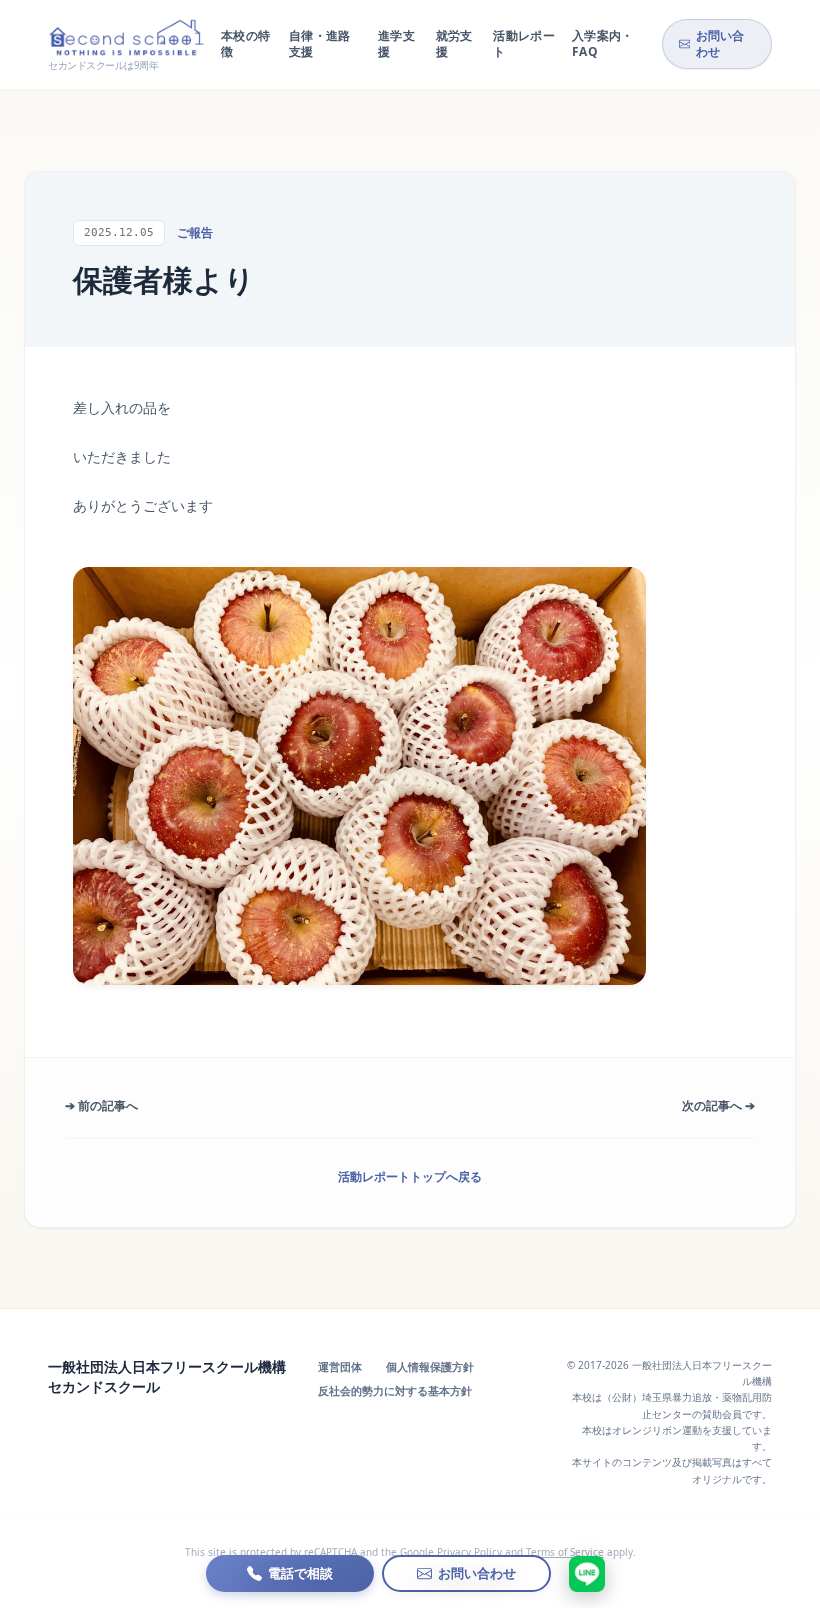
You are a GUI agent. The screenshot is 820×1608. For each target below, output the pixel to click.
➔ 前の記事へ (101, 1105)
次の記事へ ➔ (718, 1105)
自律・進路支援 (320, 43)
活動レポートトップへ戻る (410, 1176)
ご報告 (195, 232)
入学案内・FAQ (603, 43)
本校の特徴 (245, 43)
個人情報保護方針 (430, 1366)
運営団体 (340, 1366)
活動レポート (524, 43)
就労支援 (454, 43)
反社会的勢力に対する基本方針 (395, 1390)
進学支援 (396, 43)
